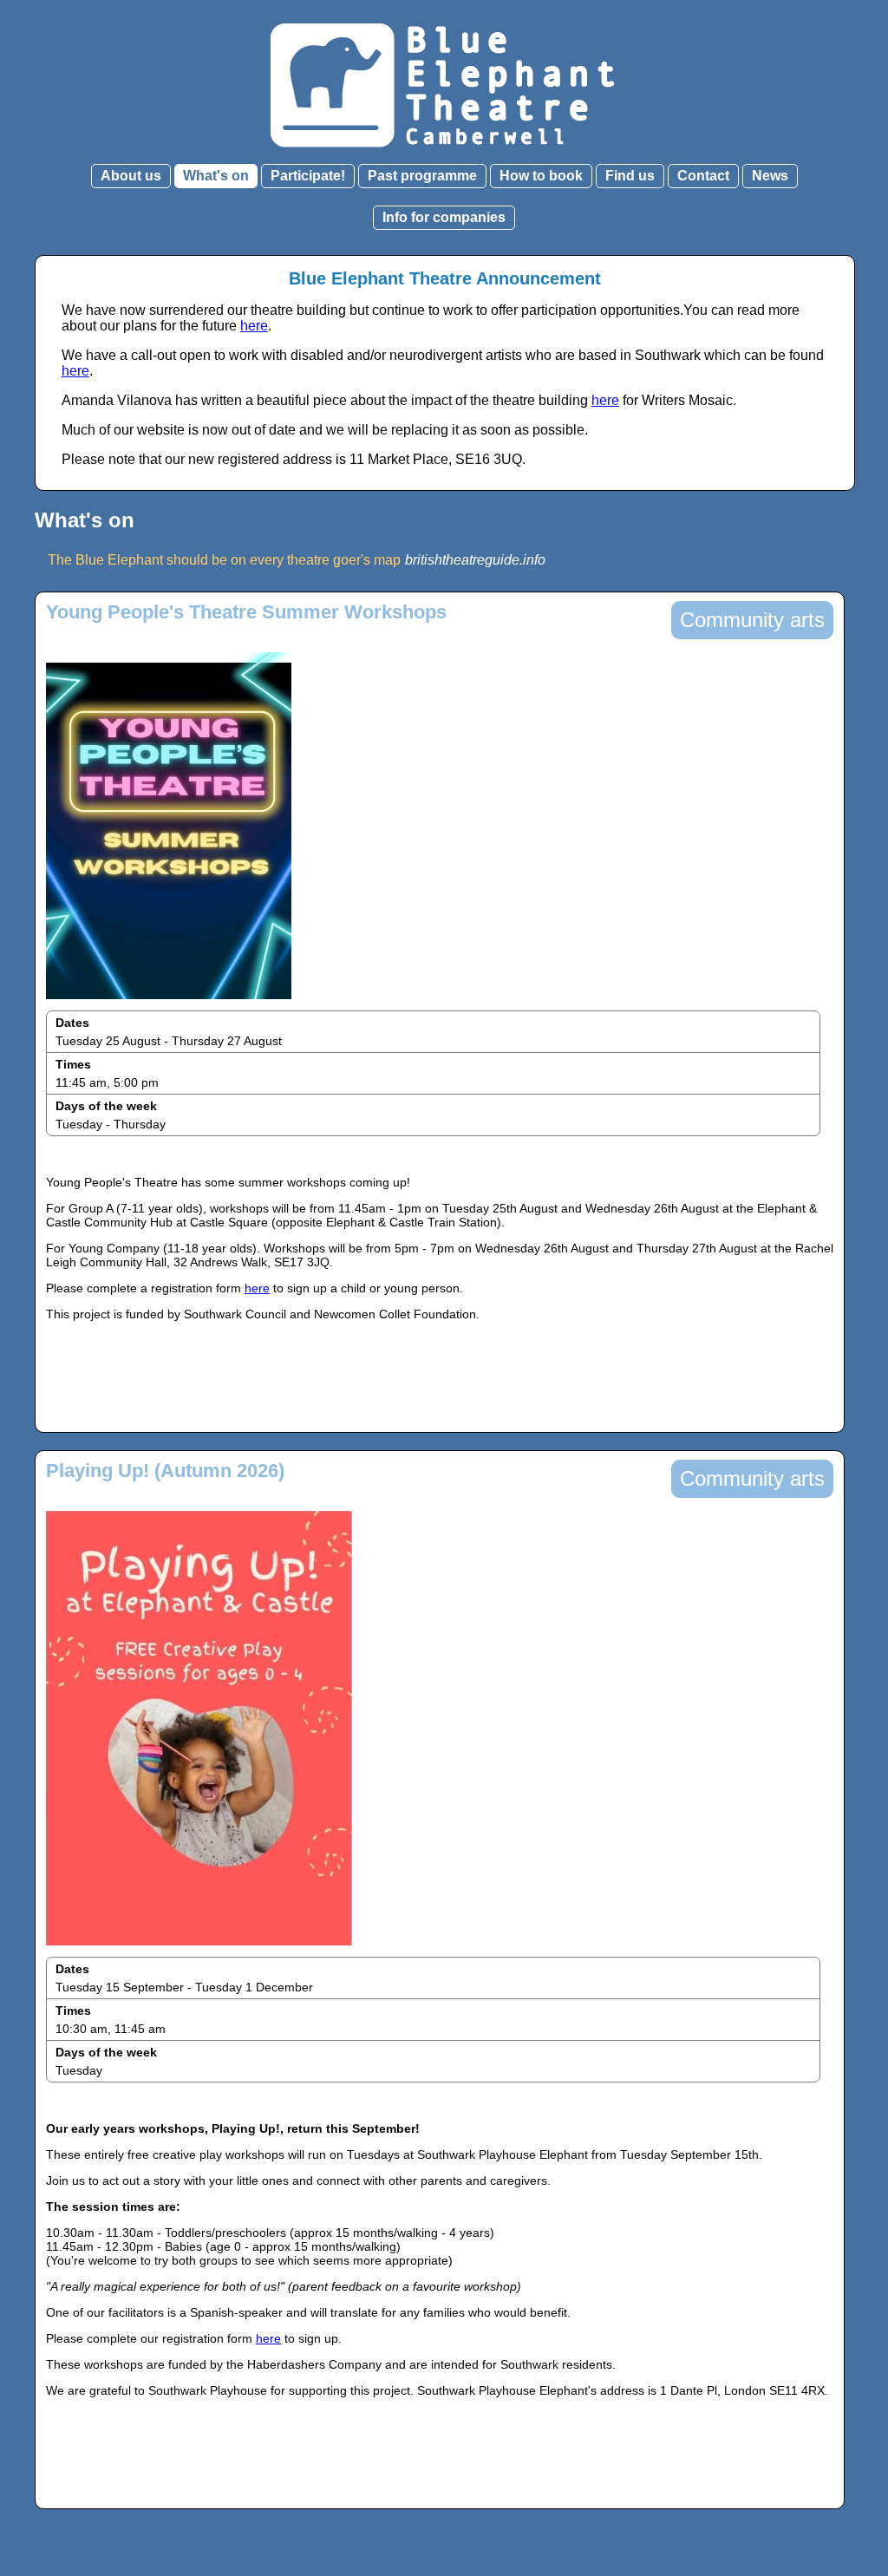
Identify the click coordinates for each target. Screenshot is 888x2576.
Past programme (422, 176)
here (254, 326)
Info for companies (444, 217)
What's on (216, 176)
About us (131, 176)
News (770, 176)
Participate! (308, 176)
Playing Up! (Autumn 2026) (165, 1471)
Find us (630, 176)
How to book (541, 176)
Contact (703, 176)
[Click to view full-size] (169, 1004)
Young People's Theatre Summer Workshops (246, 612)
